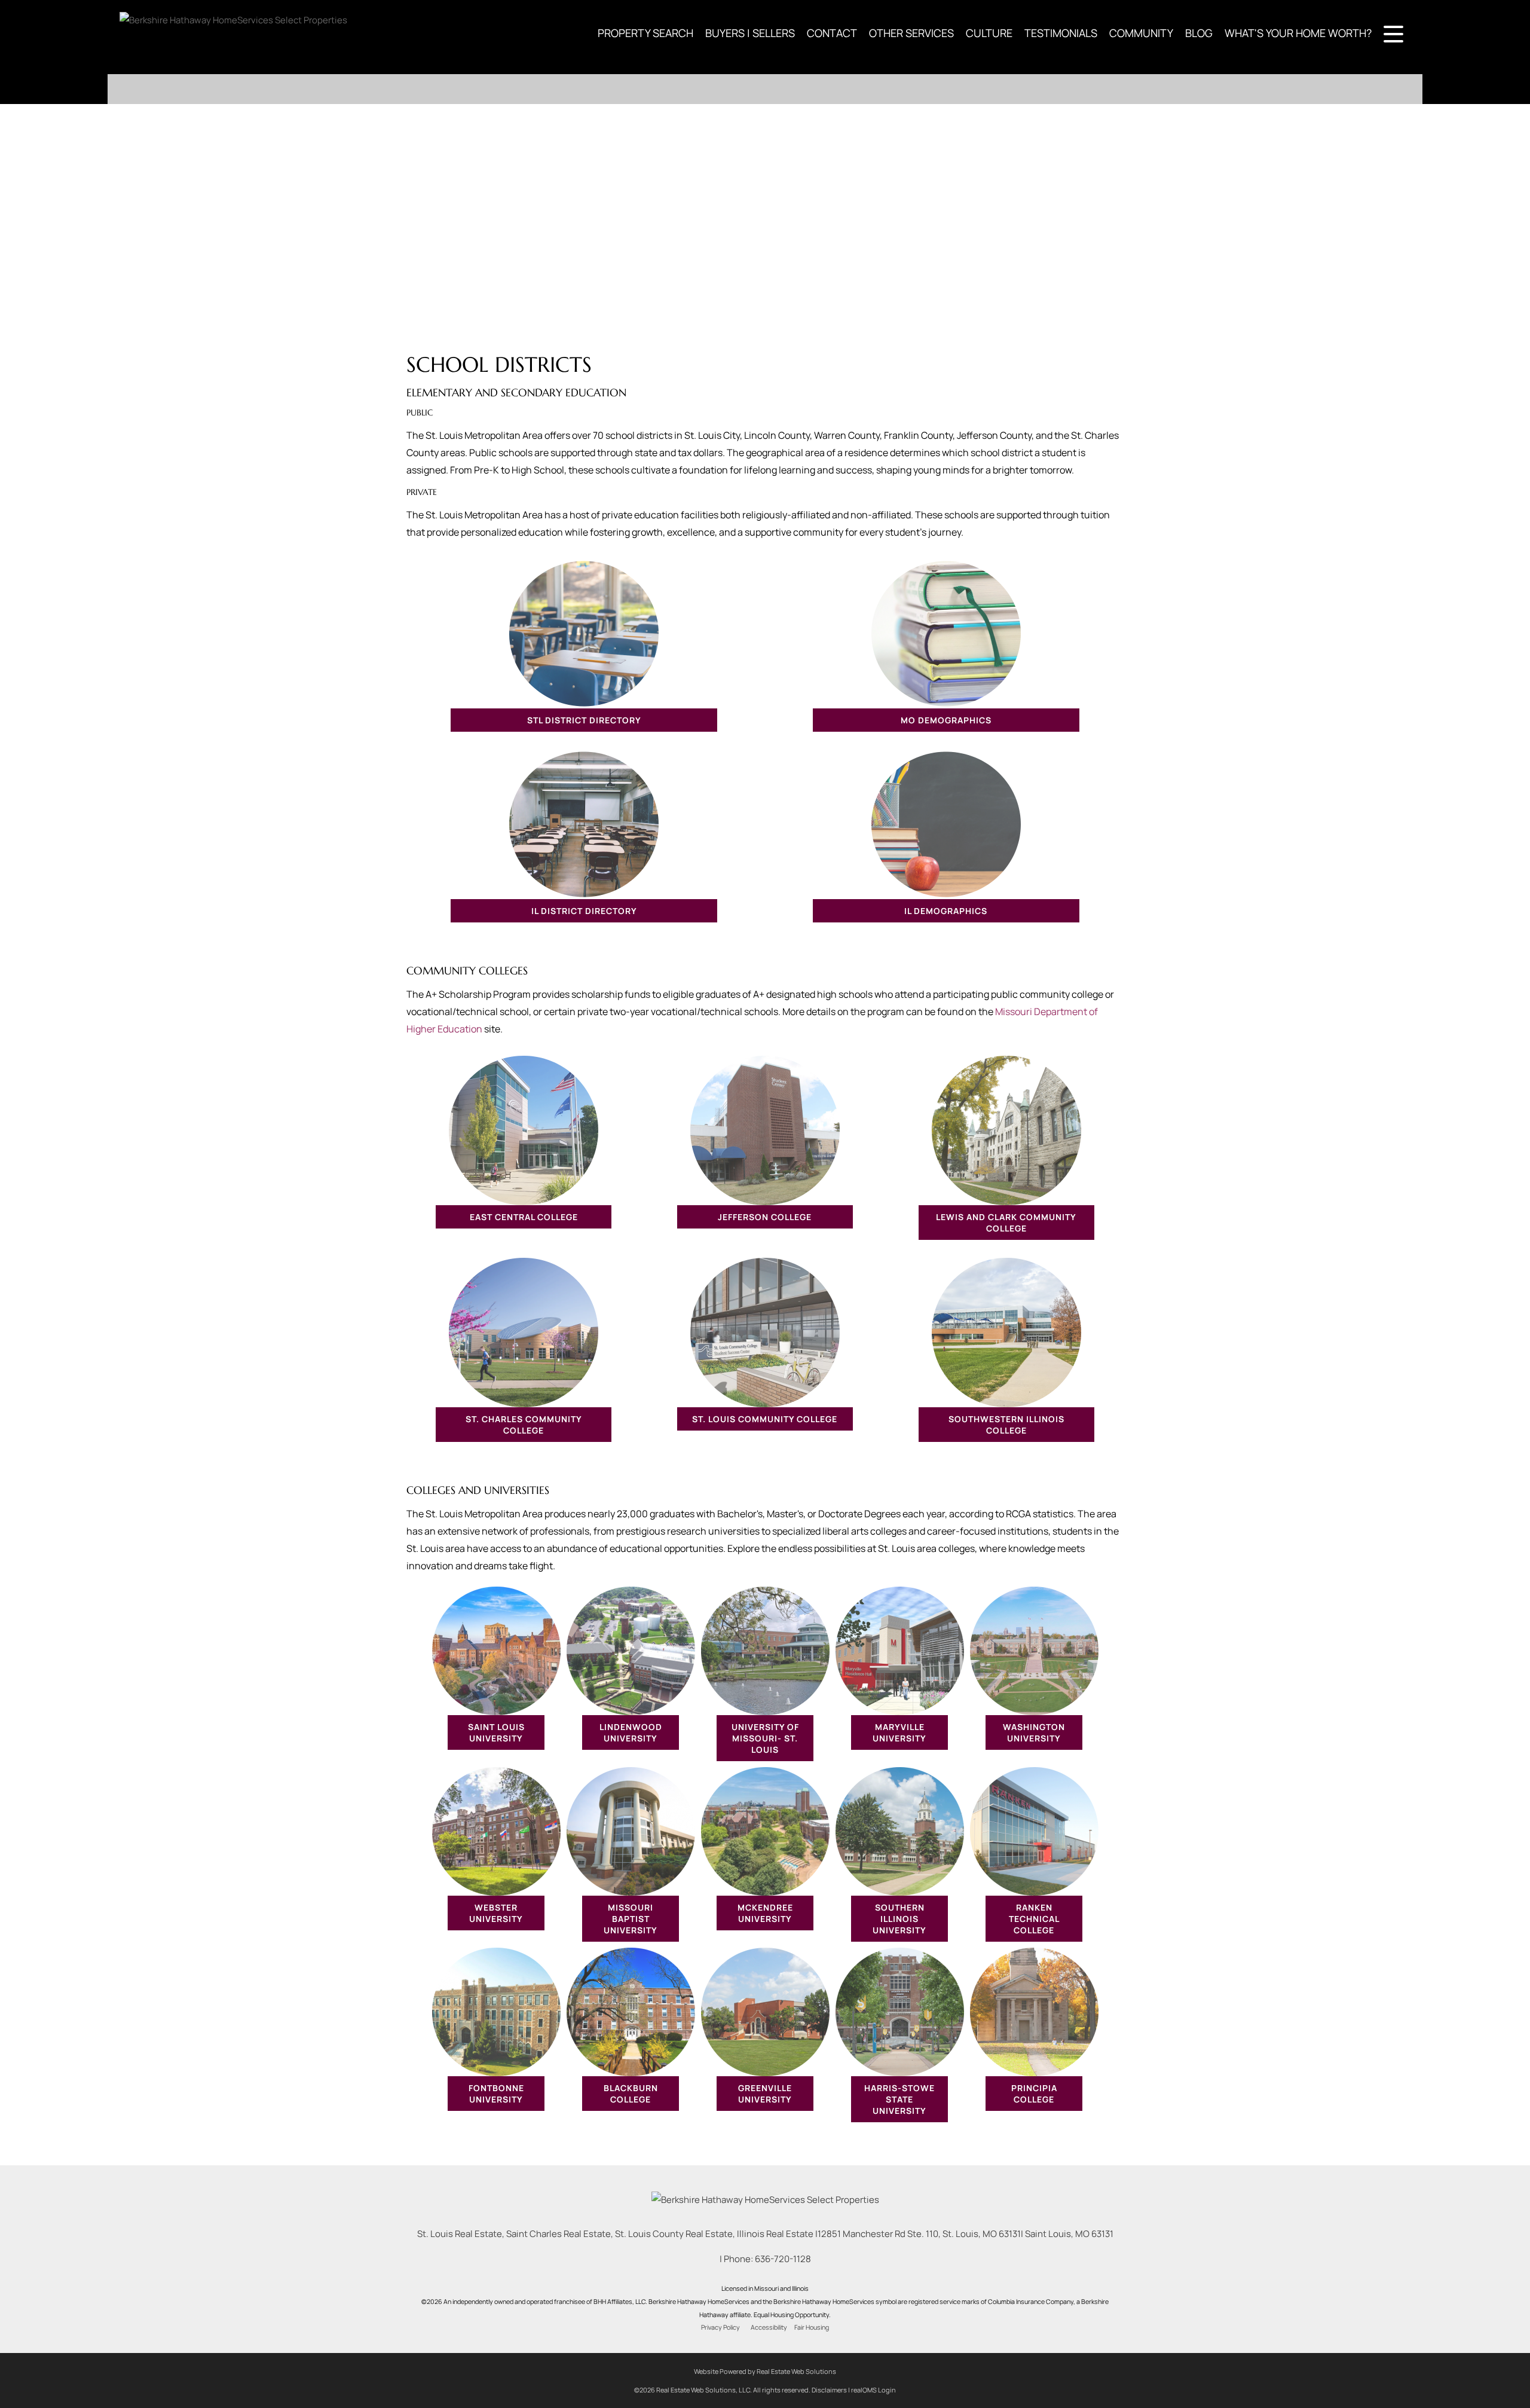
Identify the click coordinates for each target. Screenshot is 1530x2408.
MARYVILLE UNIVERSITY (899, 1732)
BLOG (1199, 33)
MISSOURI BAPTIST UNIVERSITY (631, 1919)
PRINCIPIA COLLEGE (1034, 2094)
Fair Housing (812, 2327)
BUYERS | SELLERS (750, 33)
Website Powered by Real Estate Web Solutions (765, 2371)
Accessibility (769, 2327)
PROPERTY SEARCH (645, 33)
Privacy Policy (720, 2327)
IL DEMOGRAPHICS (946, 911)
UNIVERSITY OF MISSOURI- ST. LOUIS (765, 1738)
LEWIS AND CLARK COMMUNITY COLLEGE (1006, 1223)
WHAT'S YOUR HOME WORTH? (1298, 33)
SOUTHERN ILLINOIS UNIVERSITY (899, 1919)
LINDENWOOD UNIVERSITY (631, 1732)
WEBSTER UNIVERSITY (496, 1913)
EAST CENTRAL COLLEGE (524, 1217)
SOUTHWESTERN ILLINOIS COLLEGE (1006, 1425)
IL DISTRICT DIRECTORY (584, 911)
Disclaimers (829, 2390)
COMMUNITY (1141, 33)
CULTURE (989, 33)
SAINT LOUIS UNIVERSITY (496, 1732)
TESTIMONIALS (1061, 33)
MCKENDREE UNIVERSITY (765, 1913)
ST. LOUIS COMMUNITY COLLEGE (765, 1419)
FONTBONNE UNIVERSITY (496, 2094)
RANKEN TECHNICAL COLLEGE (1034, 1919)
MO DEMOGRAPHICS (946, 720)
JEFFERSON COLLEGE (765, 1217)
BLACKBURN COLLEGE (631, 2094)
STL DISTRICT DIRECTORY (584, 720)
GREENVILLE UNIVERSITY (765, 2094)
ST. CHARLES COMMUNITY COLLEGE (524, 1425)
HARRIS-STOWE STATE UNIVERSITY (899, 2099)
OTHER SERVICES (911, 33)
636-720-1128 (783, 2259)
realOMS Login (873, 2390)
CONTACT (832, 33)
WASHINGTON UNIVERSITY (1034, 1732)
